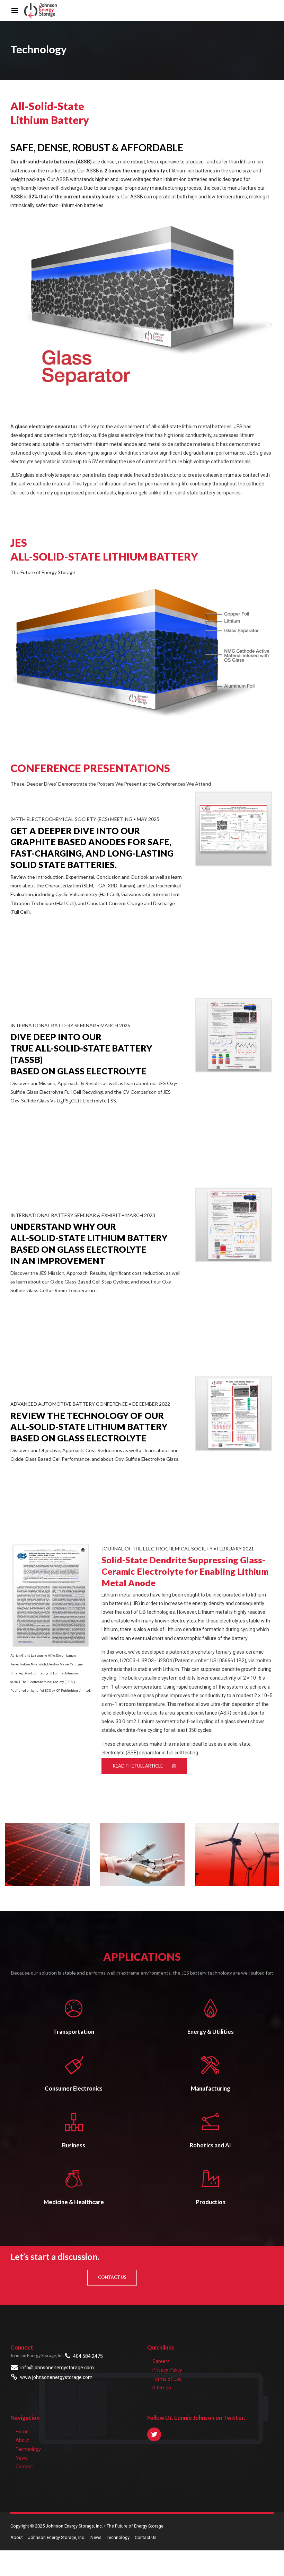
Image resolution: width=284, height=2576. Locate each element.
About (22, 2440)
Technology (28, 2449)
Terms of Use (167, 2379)
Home (22, 2432)
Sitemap (162, 2388)
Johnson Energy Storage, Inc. (57, 2537)
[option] (47, 1855)
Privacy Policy (167, 2370)
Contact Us (146, 2537)
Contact (24, 2467)
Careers (161, 2361)
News (22, 2458)
